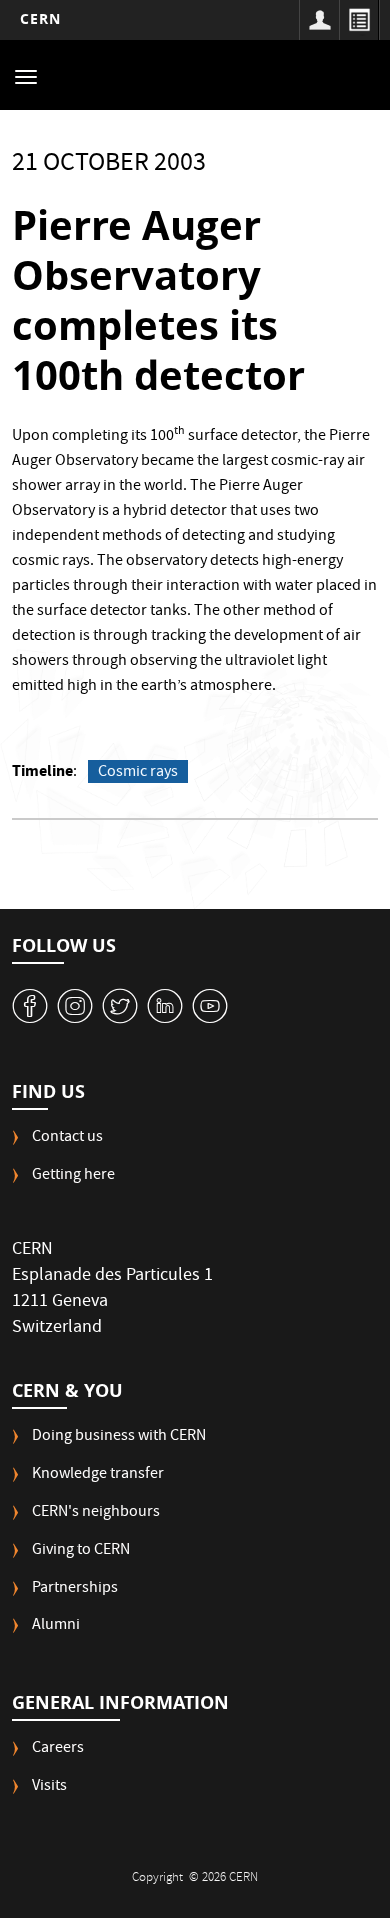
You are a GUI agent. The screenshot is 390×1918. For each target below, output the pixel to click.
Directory (359, 20)
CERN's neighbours (96, 1513)
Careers (58, 1749)
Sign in (319, 20)
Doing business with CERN (119, 1437)
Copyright (159, 1878)
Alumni (56, 1626)
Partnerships (75, 1589)
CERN (40, 18)
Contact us (67, 1138)
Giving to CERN (81, 1551)
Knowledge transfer (98, 1475)
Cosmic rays (138, 772)
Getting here (73, 1176)
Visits (49, 1787)
